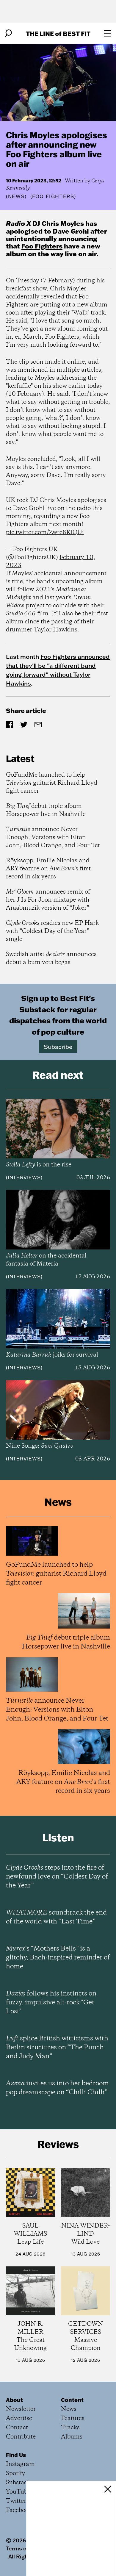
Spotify (16, 2473)
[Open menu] (108, 33)
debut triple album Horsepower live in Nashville (46, 810)
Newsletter (21, 2409)
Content (72, 2400)
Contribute (21, 2437)
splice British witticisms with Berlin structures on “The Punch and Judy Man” (57, 2048)
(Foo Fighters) (53, 196)
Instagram (20, 2464)
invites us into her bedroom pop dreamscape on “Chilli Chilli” (57, 2088)
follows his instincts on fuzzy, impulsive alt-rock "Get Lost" (51, 2003)
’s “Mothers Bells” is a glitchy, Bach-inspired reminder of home (58, 1958)
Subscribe (58, 1047)
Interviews (24, 1177)
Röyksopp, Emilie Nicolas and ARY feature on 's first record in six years (48, 869)
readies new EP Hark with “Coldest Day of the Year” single (52, 931)
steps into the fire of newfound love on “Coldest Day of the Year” (57, 1877)
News (16, 196)
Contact (17, 2428)
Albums (72, 2437)
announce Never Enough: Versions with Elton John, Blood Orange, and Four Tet (53, 837)
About (14, 2400)
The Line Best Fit (58, 33)
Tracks (70, 2428)
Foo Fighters (42, 246)
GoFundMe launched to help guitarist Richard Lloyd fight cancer (52, 783)
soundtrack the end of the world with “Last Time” (56, 1917)
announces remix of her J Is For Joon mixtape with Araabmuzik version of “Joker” (48, 900)
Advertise (19, 2418)
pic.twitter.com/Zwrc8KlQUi (45, 532)
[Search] (8, 33)
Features (73, 2418)
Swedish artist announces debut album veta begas (51, 958)
